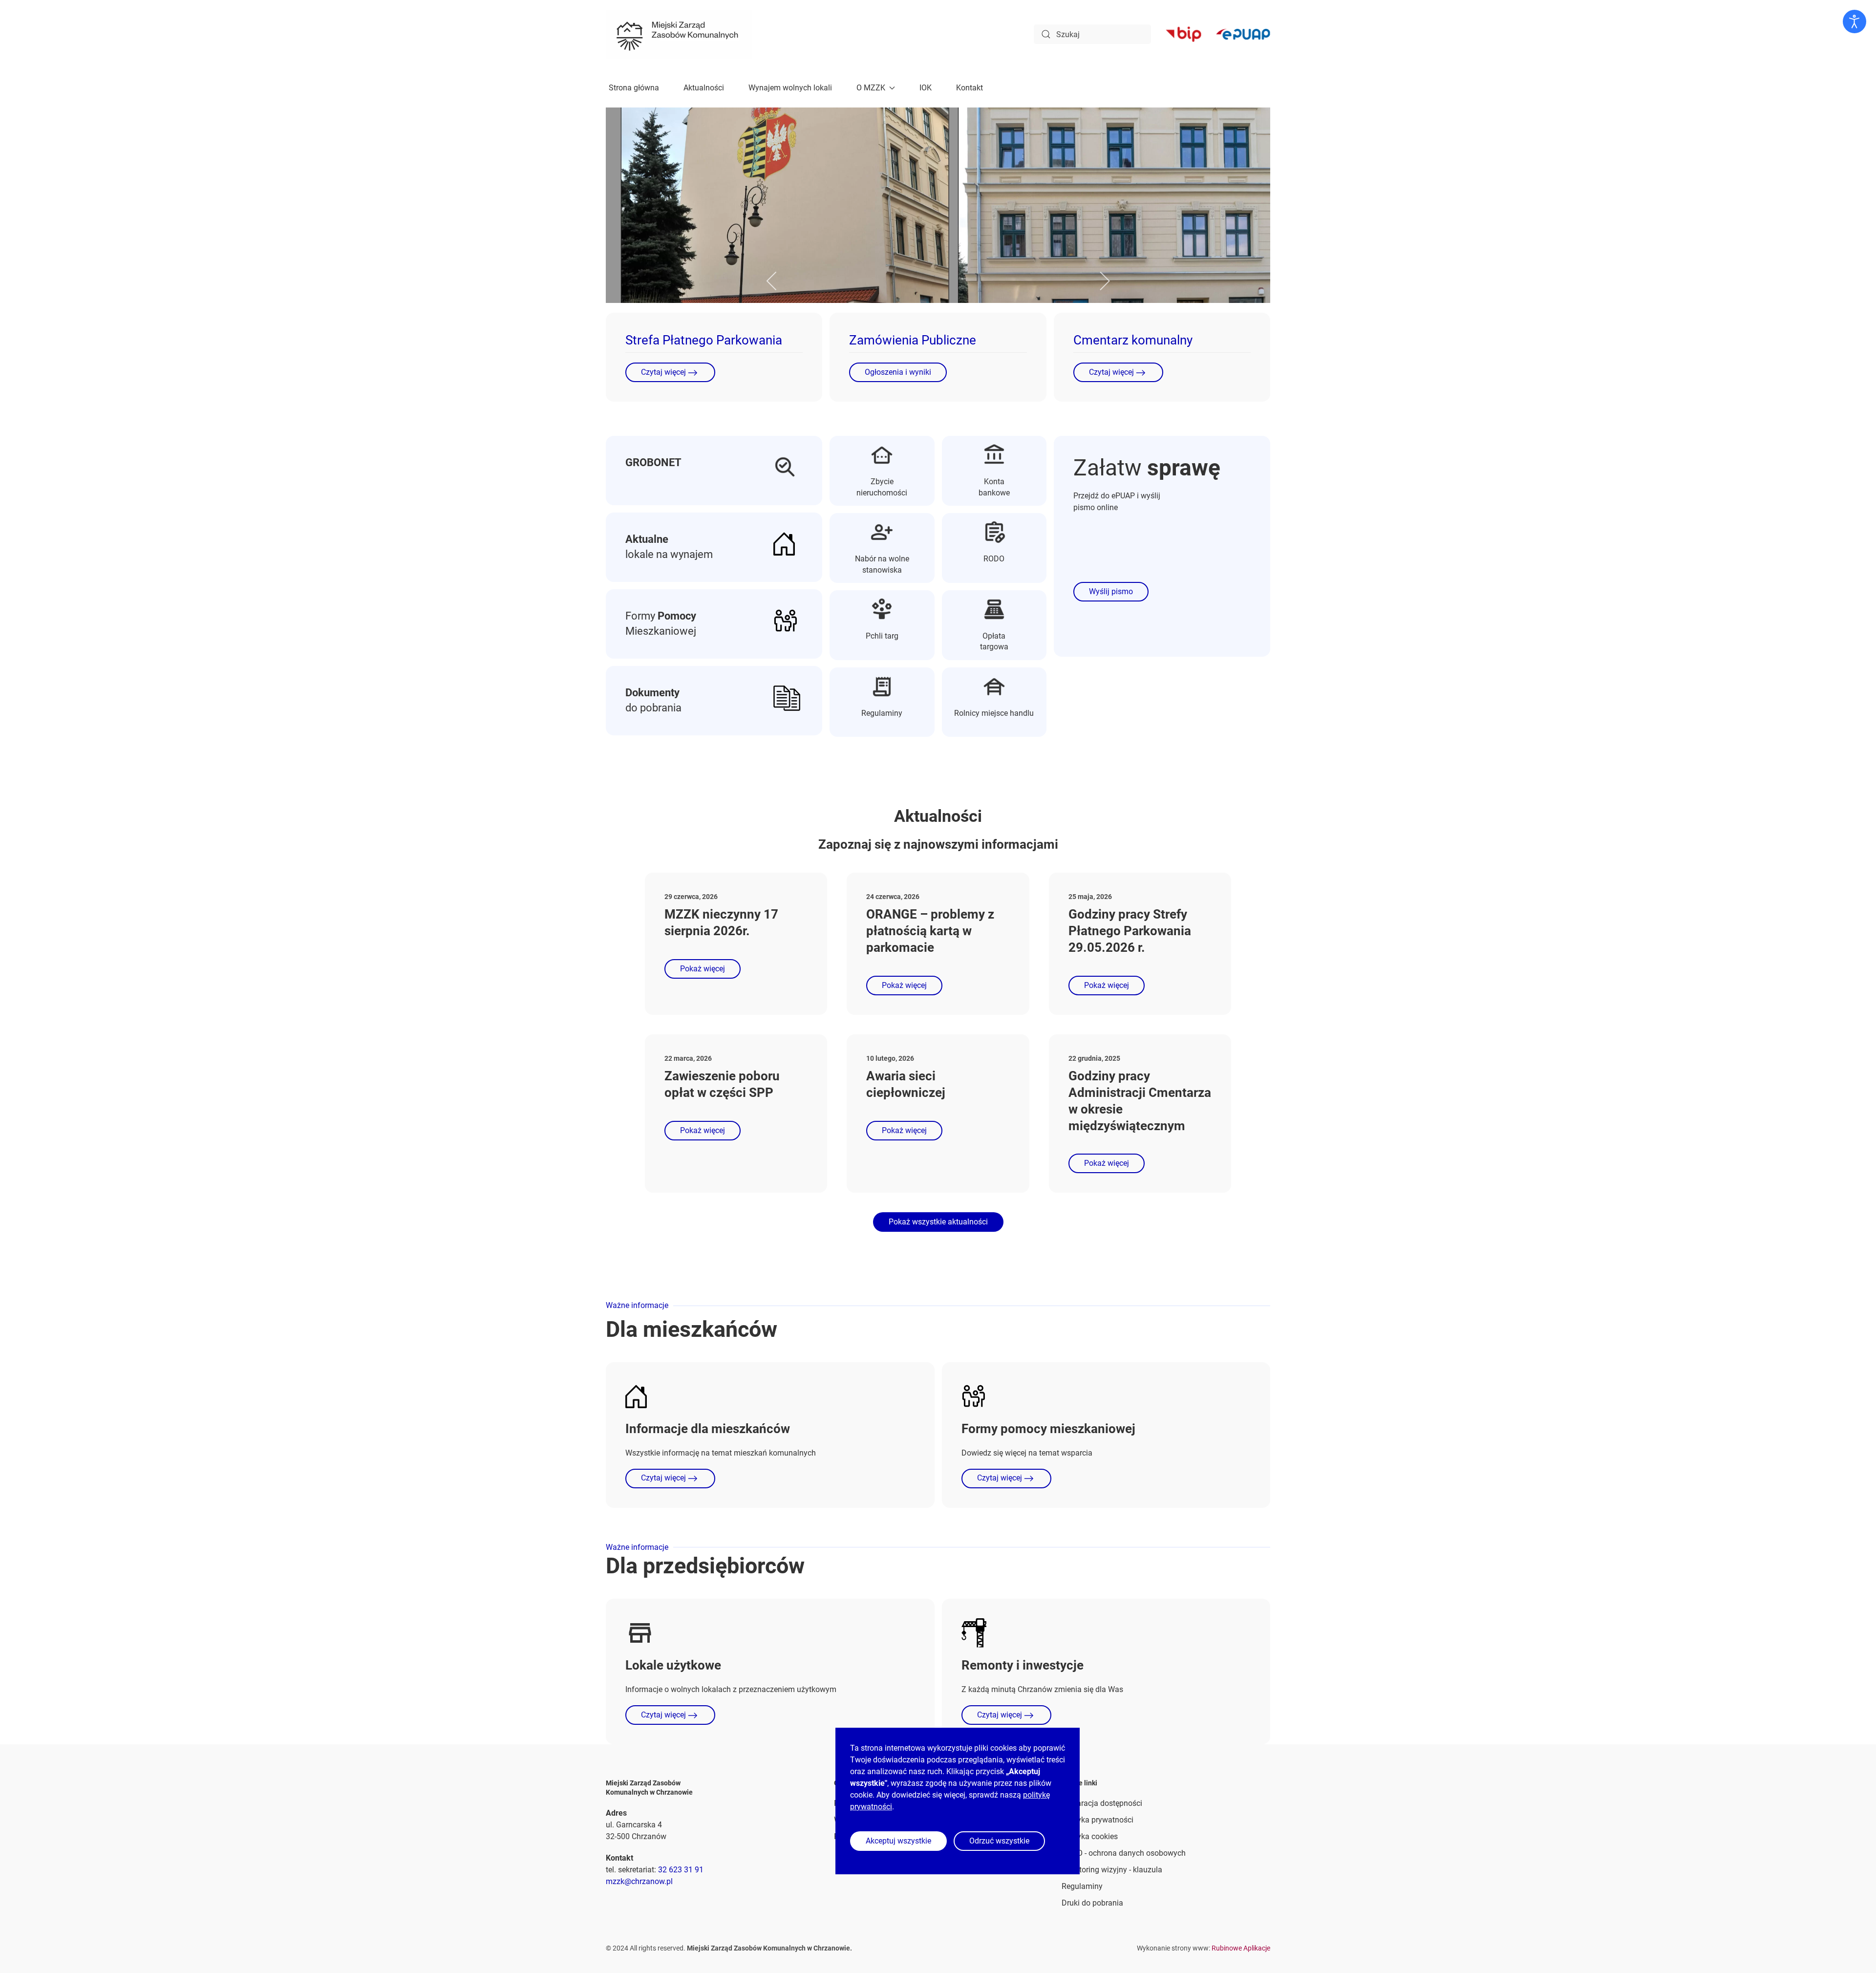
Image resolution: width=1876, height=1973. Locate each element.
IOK (926, 88)
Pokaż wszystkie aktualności (938, 1222)
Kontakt (970, 88)
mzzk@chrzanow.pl (639, 1881)
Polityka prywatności (1098, 1820)
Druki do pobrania (1092, 1903)
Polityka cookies (1090, 1836)
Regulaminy (1082, 1886)
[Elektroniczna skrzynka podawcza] (1243, 34)
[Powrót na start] (679, 34)
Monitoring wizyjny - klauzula (1112, 1870)
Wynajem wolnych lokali (790, 88)
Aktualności (704, 88)
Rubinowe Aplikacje (1241, 1948)
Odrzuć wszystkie (999, 1841)
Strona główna (634, 88)
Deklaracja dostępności (1102, 1803)
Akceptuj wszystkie (898, 1841)
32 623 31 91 (681, 1870)
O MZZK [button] (871, 88)
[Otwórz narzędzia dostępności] (1855, 21)
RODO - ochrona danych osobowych (1124, 1853)
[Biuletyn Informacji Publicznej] (1183, 34)
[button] (772, 281)
